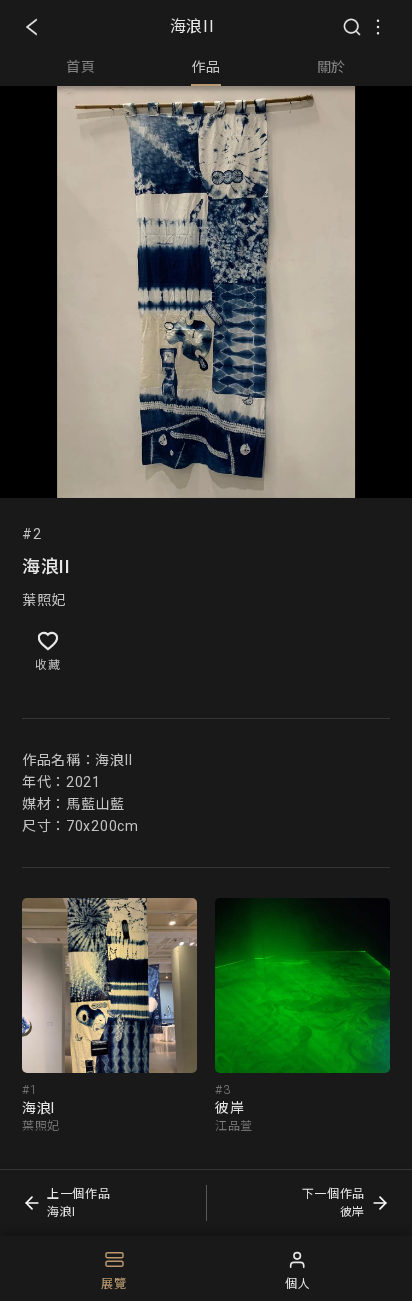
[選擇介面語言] (378, 27)
